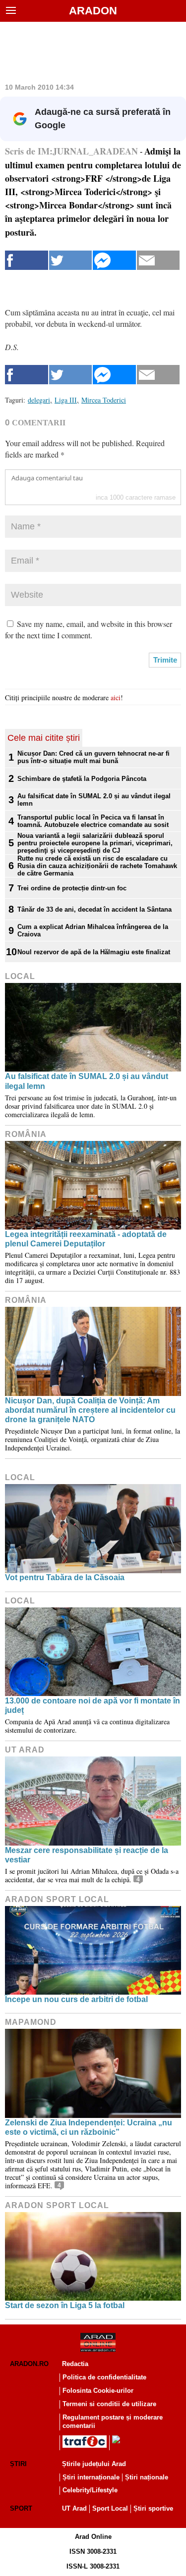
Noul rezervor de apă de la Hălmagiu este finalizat (94, 952)
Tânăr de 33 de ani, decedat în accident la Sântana (94, 909)
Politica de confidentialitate (104, 2377)
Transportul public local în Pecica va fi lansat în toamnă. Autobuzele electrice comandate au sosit (93, 821)
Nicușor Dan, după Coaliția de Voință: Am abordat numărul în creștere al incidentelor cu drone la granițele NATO (90, 1410)
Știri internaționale (91, 2477)
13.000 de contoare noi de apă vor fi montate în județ (93, 1705)
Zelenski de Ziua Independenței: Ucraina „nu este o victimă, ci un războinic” (89, 2127)
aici (116, 697)
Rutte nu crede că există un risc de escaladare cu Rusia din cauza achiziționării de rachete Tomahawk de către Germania (97, 866)
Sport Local (110, 2508)
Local (20, 976)
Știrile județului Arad (94, 2464)
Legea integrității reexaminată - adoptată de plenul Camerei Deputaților (86, 1239)
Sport (21, 2508)
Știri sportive (153, 2508)
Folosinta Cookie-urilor (98, 2391)
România (26, 1134)
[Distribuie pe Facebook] (27, 260)
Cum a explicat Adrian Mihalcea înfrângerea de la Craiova (93, 930)
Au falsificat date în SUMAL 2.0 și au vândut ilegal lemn (94, 800)
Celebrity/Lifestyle (90, 2490)
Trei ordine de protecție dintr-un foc (72, 888)
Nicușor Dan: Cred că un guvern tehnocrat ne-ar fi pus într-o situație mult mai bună (93, 757)
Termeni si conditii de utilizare (109, 2404)
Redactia (75, 2364)
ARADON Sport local (57, 1899)
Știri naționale (147, 2477)
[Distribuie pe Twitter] (71, 260)
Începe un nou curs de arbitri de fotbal (76, 1999)
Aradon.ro (29, 2364)
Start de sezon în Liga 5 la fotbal (65, 2305)
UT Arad (25, 1750)
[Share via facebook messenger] (114, 260)
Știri (18, 2464)
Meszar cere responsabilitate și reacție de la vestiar (87, 1855)
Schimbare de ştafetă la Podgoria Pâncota (82, 779)
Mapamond (31, 2022)
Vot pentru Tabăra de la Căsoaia (65, 1577)
